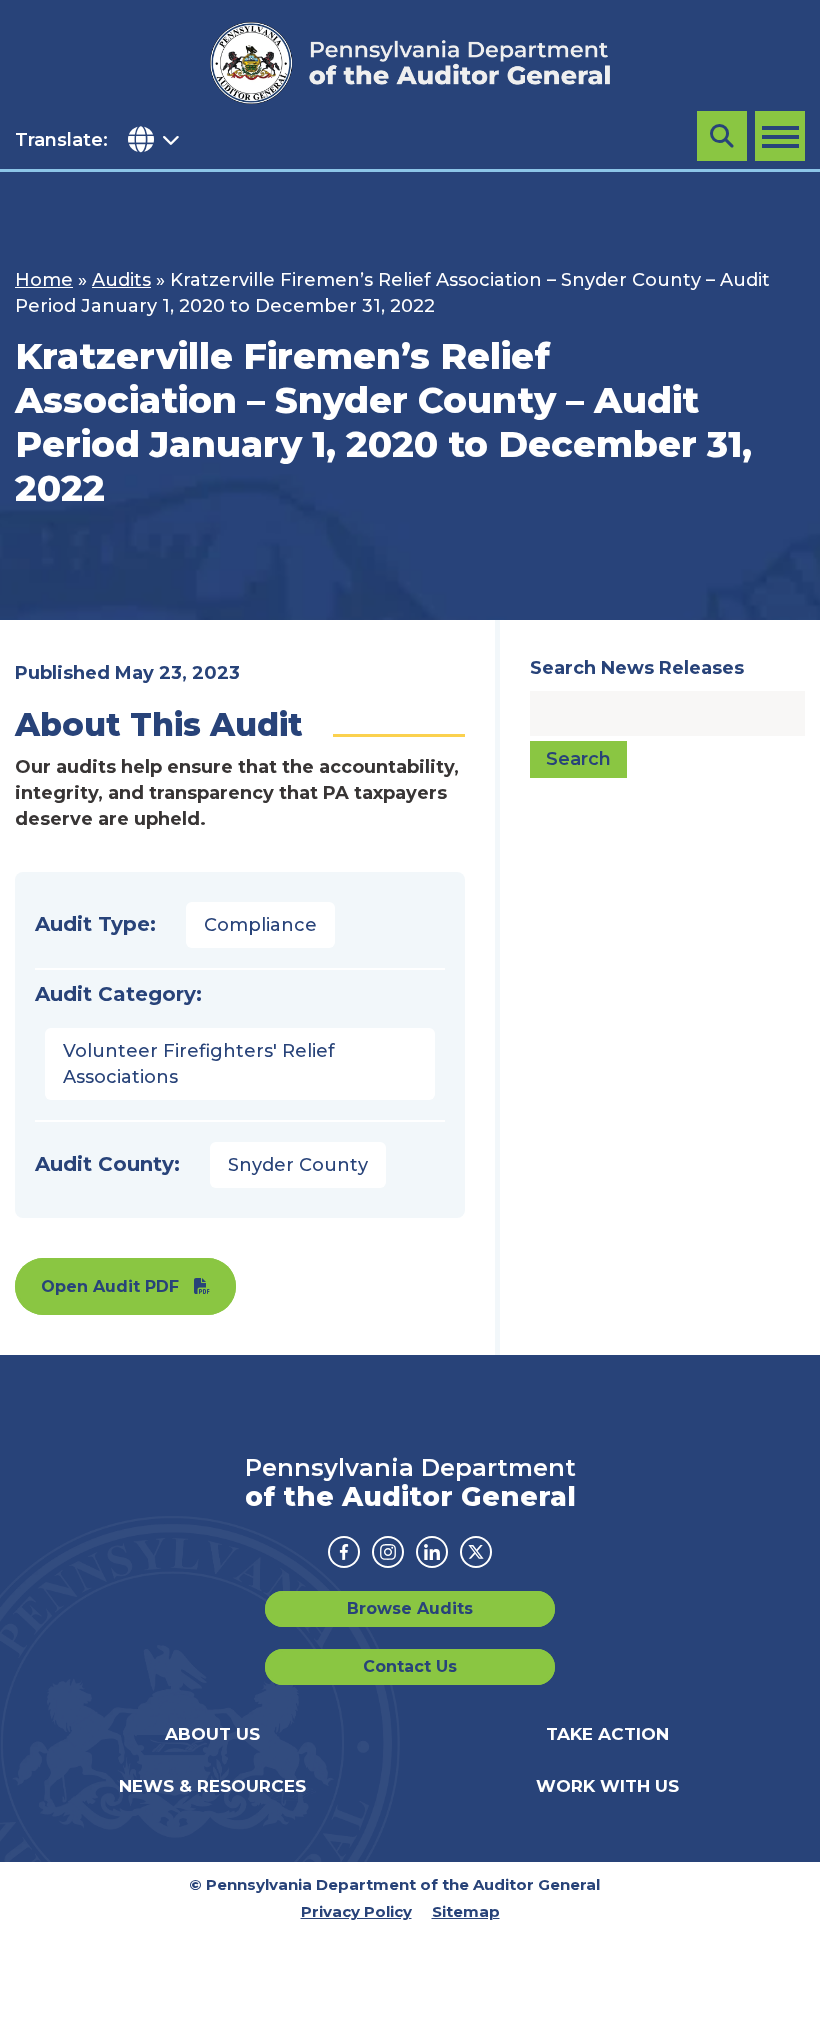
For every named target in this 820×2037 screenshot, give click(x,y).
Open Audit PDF (110, 1286)
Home (44, 280)
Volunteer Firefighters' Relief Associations (199, 1064)
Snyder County (298, 1165)
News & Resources (212, 1786)
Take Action (607, 1734)
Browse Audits (410, 1608)
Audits (121, 280)
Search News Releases (637, 668)
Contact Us (410, 1666)
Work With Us (607, 1786)
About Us (212, 1734)
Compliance (260, 925)
